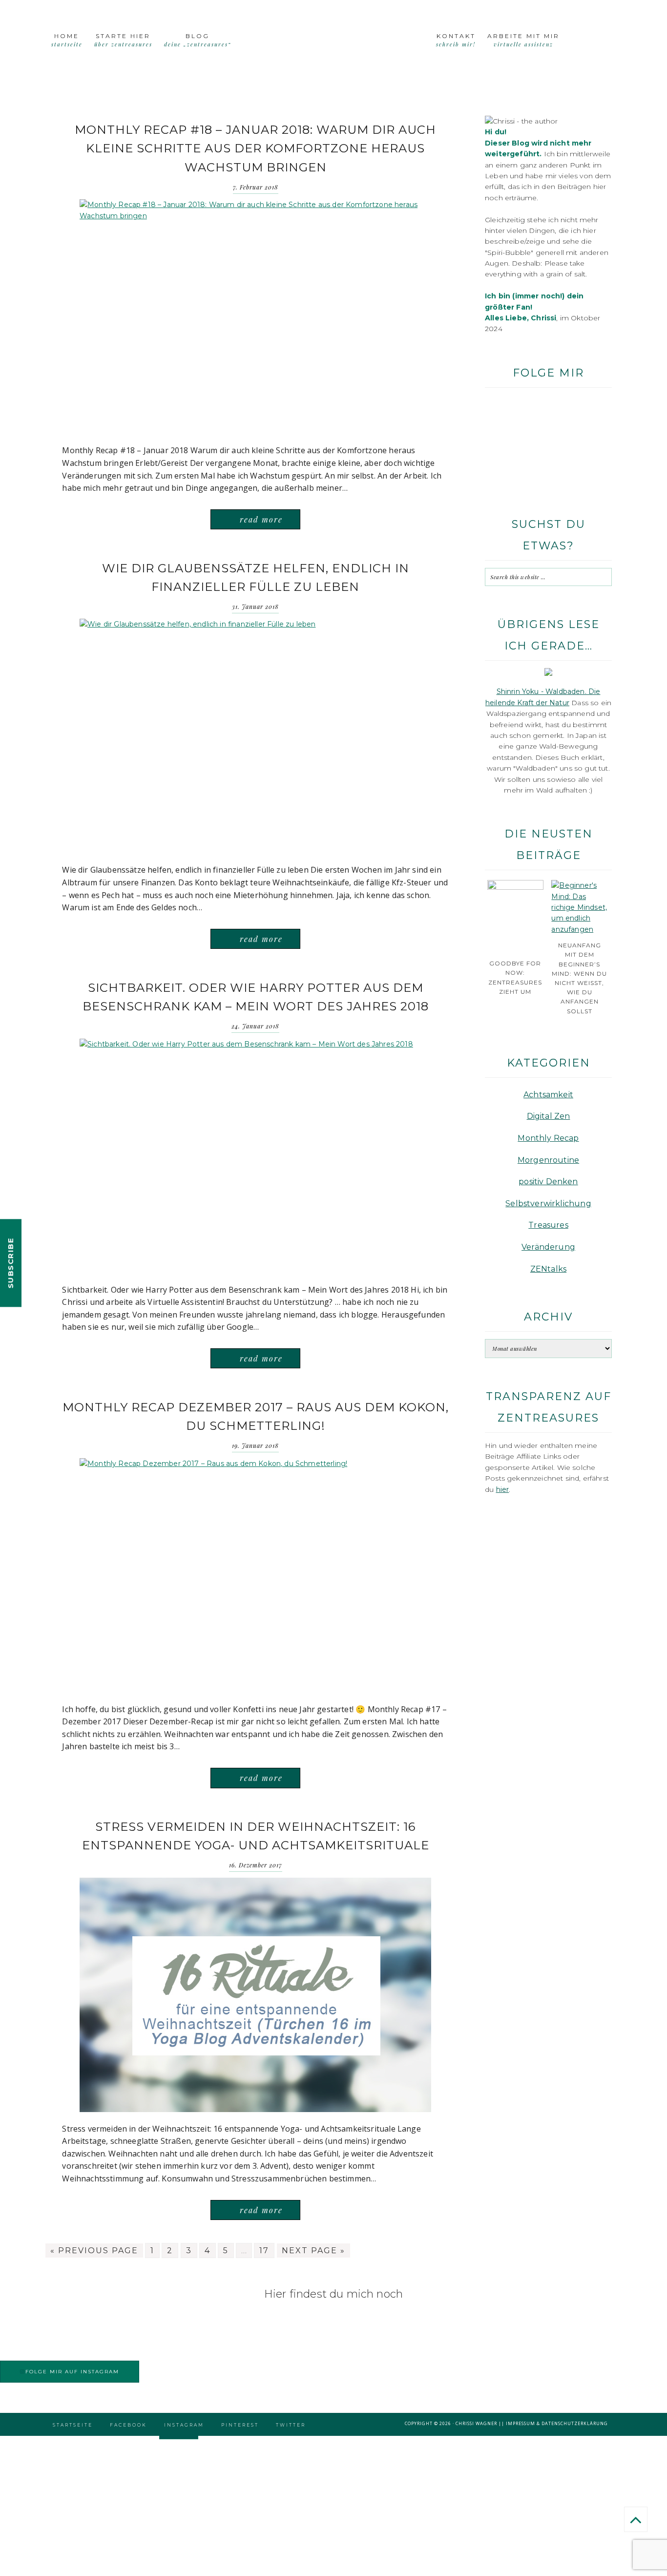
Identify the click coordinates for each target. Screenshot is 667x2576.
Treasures (548, 1225)
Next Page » (313, 2251)
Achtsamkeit (548, 1095)
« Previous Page (94, 2251)
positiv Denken (548, 1182)
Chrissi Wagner (476, 2423)
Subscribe (10, 1263)
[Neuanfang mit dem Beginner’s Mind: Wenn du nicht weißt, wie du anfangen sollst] (579, 929)
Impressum (521, 2423)
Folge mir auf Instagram (72, 2372)
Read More (261, 519)
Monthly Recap (548, 1138)
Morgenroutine (548, 1160)
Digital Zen (549, 1116)
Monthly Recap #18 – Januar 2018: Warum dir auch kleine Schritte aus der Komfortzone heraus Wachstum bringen (255, 148)
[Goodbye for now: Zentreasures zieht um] (515, 887)
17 (264, 2251)
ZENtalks (548, 1269)
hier (503, 1489)
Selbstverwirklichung (548, 1204)
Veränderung (548, 1247)
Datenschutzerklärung (575, 2423)
